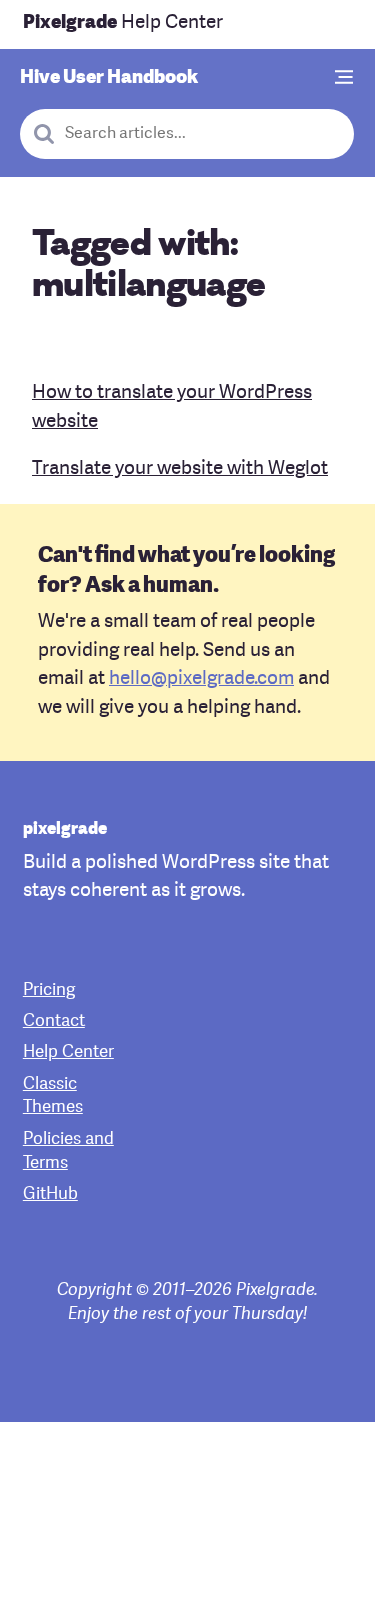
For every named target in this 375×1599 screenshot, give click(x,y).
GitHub (50, 1194)
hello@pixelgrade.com (201, 679)
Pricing (49, 990)
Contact (54, 1021)
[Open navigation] (345, 78)
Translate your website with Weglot (180, 469)
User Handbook (109, 78)
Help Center (123, 23)
